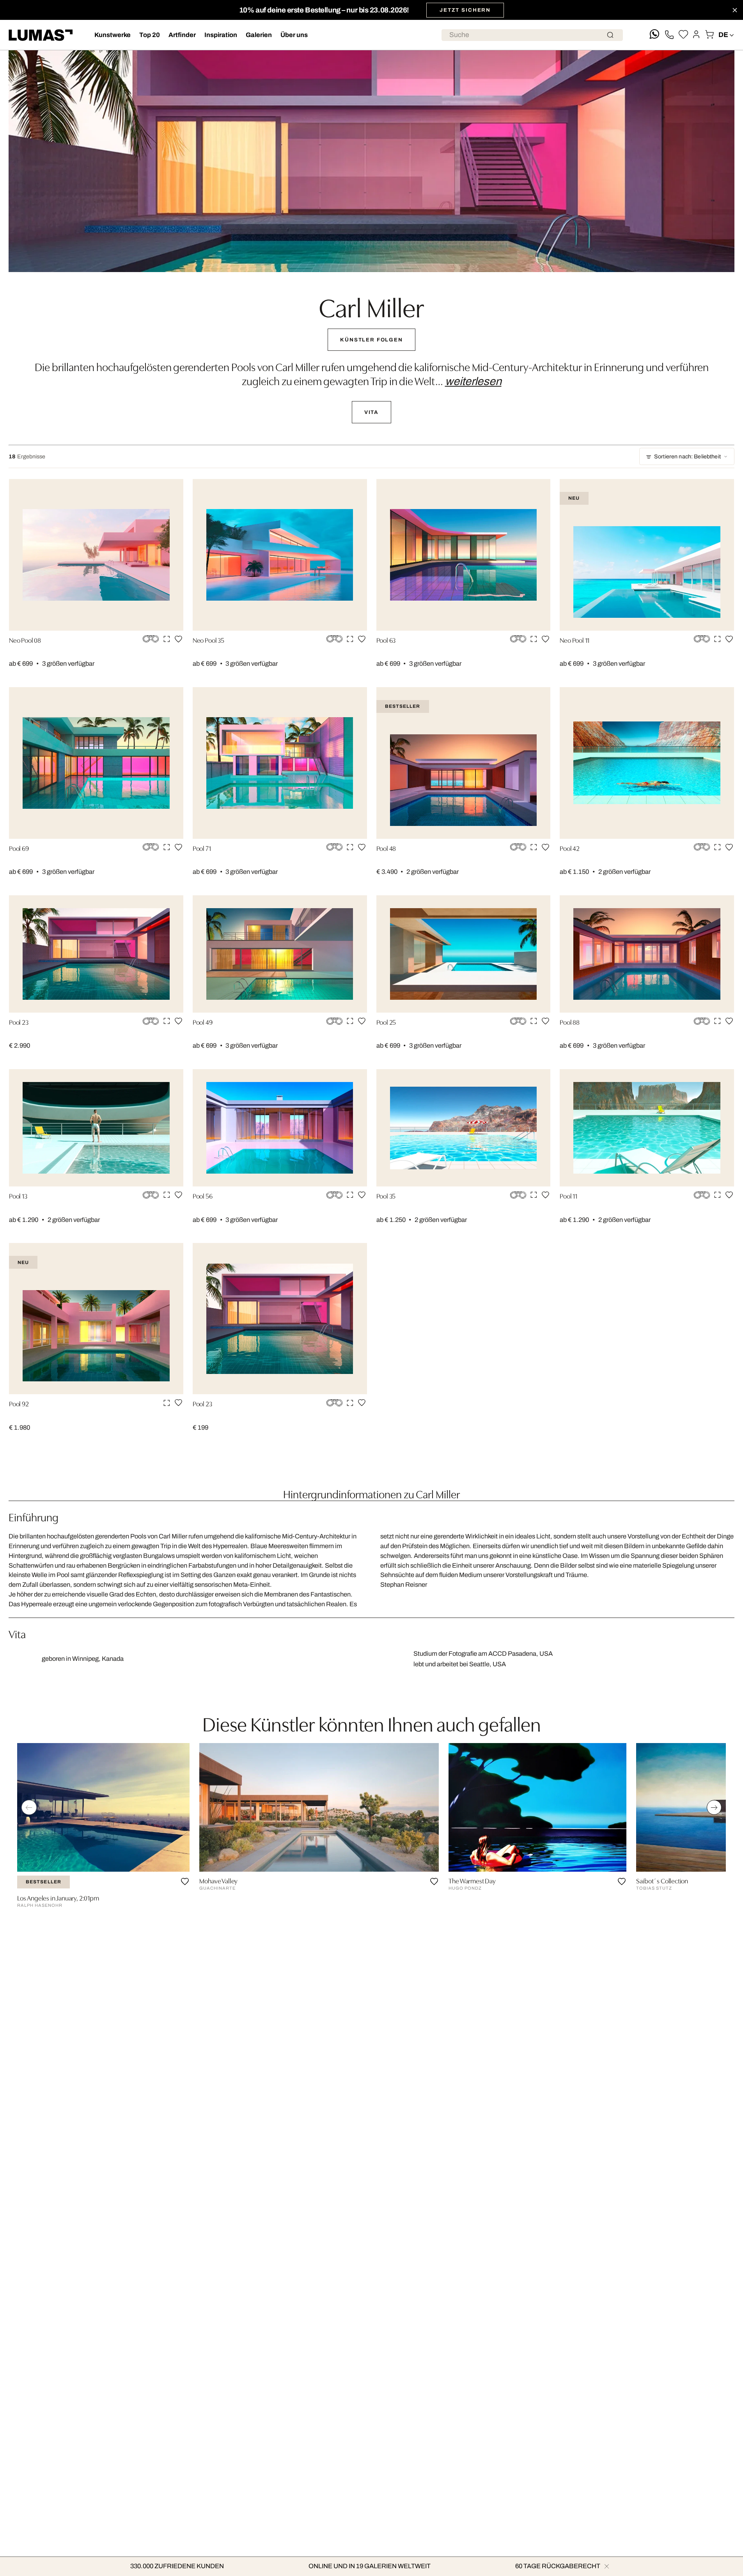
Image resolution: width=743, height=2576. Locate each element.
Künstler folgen (371, 340)
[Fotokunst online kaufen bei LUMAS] (41, 35)
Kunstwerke (113, 35)
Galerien (259, 35)
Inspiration (221, 35)
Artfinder (182, 35)
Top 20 (150, 35)
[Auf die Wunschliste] (178, 639)
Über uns (294, 35)
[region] (371, 1828)
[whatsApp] (654, 35)
